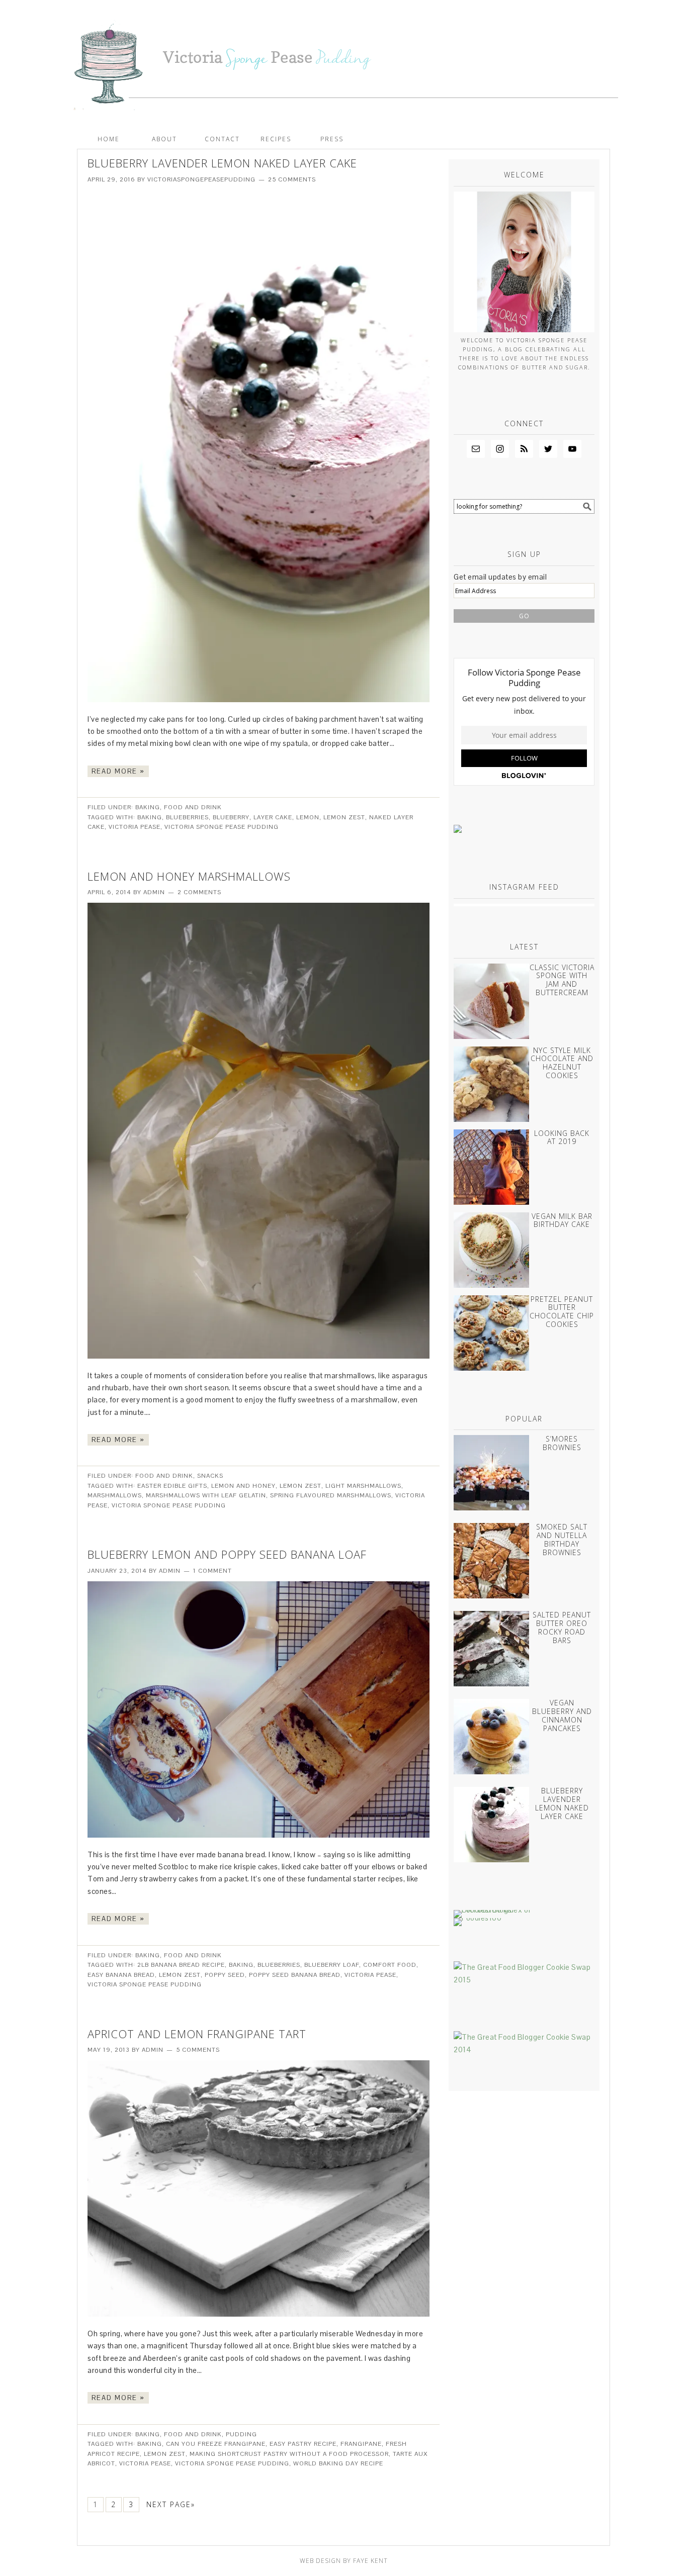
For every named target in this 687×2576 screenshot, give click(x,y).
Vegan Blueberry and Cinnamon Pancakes (562, 1715)
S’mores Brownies (562, 1443)
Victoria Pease (135, 827)
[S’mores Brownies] (491, 1475)
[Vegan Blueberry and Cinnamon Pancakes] (491, 1739)
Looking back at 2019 (562, 1137)
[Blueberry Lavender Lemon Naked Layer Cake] (491, 1827)
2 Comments (199, 892)
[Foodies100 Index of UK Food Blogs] (495, 1910)
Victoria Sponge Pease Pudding (343, 60)
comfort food (390, 1965)
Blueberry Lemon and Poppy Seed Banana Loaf (227, 1554)
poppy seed (225, 1975)
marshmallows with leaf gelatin (206, 1495)
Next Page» (171, 2504)
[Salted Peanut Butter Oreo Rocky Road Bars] (491, 1651)
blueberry (231, 817)
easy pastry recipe (303, 2444)
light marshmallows (363, 1486)
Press (332, 139)
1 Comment (212, 1571)
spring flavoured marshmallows (331, 1495)
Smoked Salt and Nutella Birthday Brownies (562, 1539)
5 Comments (198, 2050)
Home (109, 139)
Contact (222, 139)
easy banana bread (121, 1975)
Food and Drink (193, 807)
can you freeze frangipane (216, 2444)
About (164, 139)
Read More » (118, 771)
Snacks (210, 1476)
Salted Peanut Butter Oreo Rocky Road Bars (562, 1627)
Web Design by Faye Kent (344, 2561)
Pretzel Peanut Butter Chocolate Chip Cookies (562, 1312)
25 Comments (292, 179)
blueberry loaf (332, 1965)
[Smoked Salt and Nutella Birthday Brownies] (491, 1563)
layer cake (273, 817)
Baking (148, 807)
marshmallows (115, 1495)
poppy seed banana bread (295, 1975)
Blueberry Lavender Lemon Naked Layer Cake (222, 163)
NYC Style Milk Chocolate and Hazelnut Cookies (562, 1063)
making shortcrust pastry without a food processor (289, 2454)
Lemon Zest (344, 817)
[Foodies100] (478, 1918)
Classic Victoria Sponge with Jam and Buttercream (562, 980)
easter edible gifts (172, 1486)
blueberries (187, 817)
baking (150, 817)
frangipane (361, 2444)
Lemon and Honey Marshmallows (189, 876)
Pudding (241, 2434)
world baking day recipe (338, 2463)
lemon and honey (243, 1486)
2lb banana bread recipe (181, 1965)
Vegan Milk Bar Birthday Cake (562, 1220)
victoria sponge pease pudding (222, 827)
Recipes (276, 139)
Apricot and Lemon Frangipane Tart (197, 2034)
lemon (308, 817)
